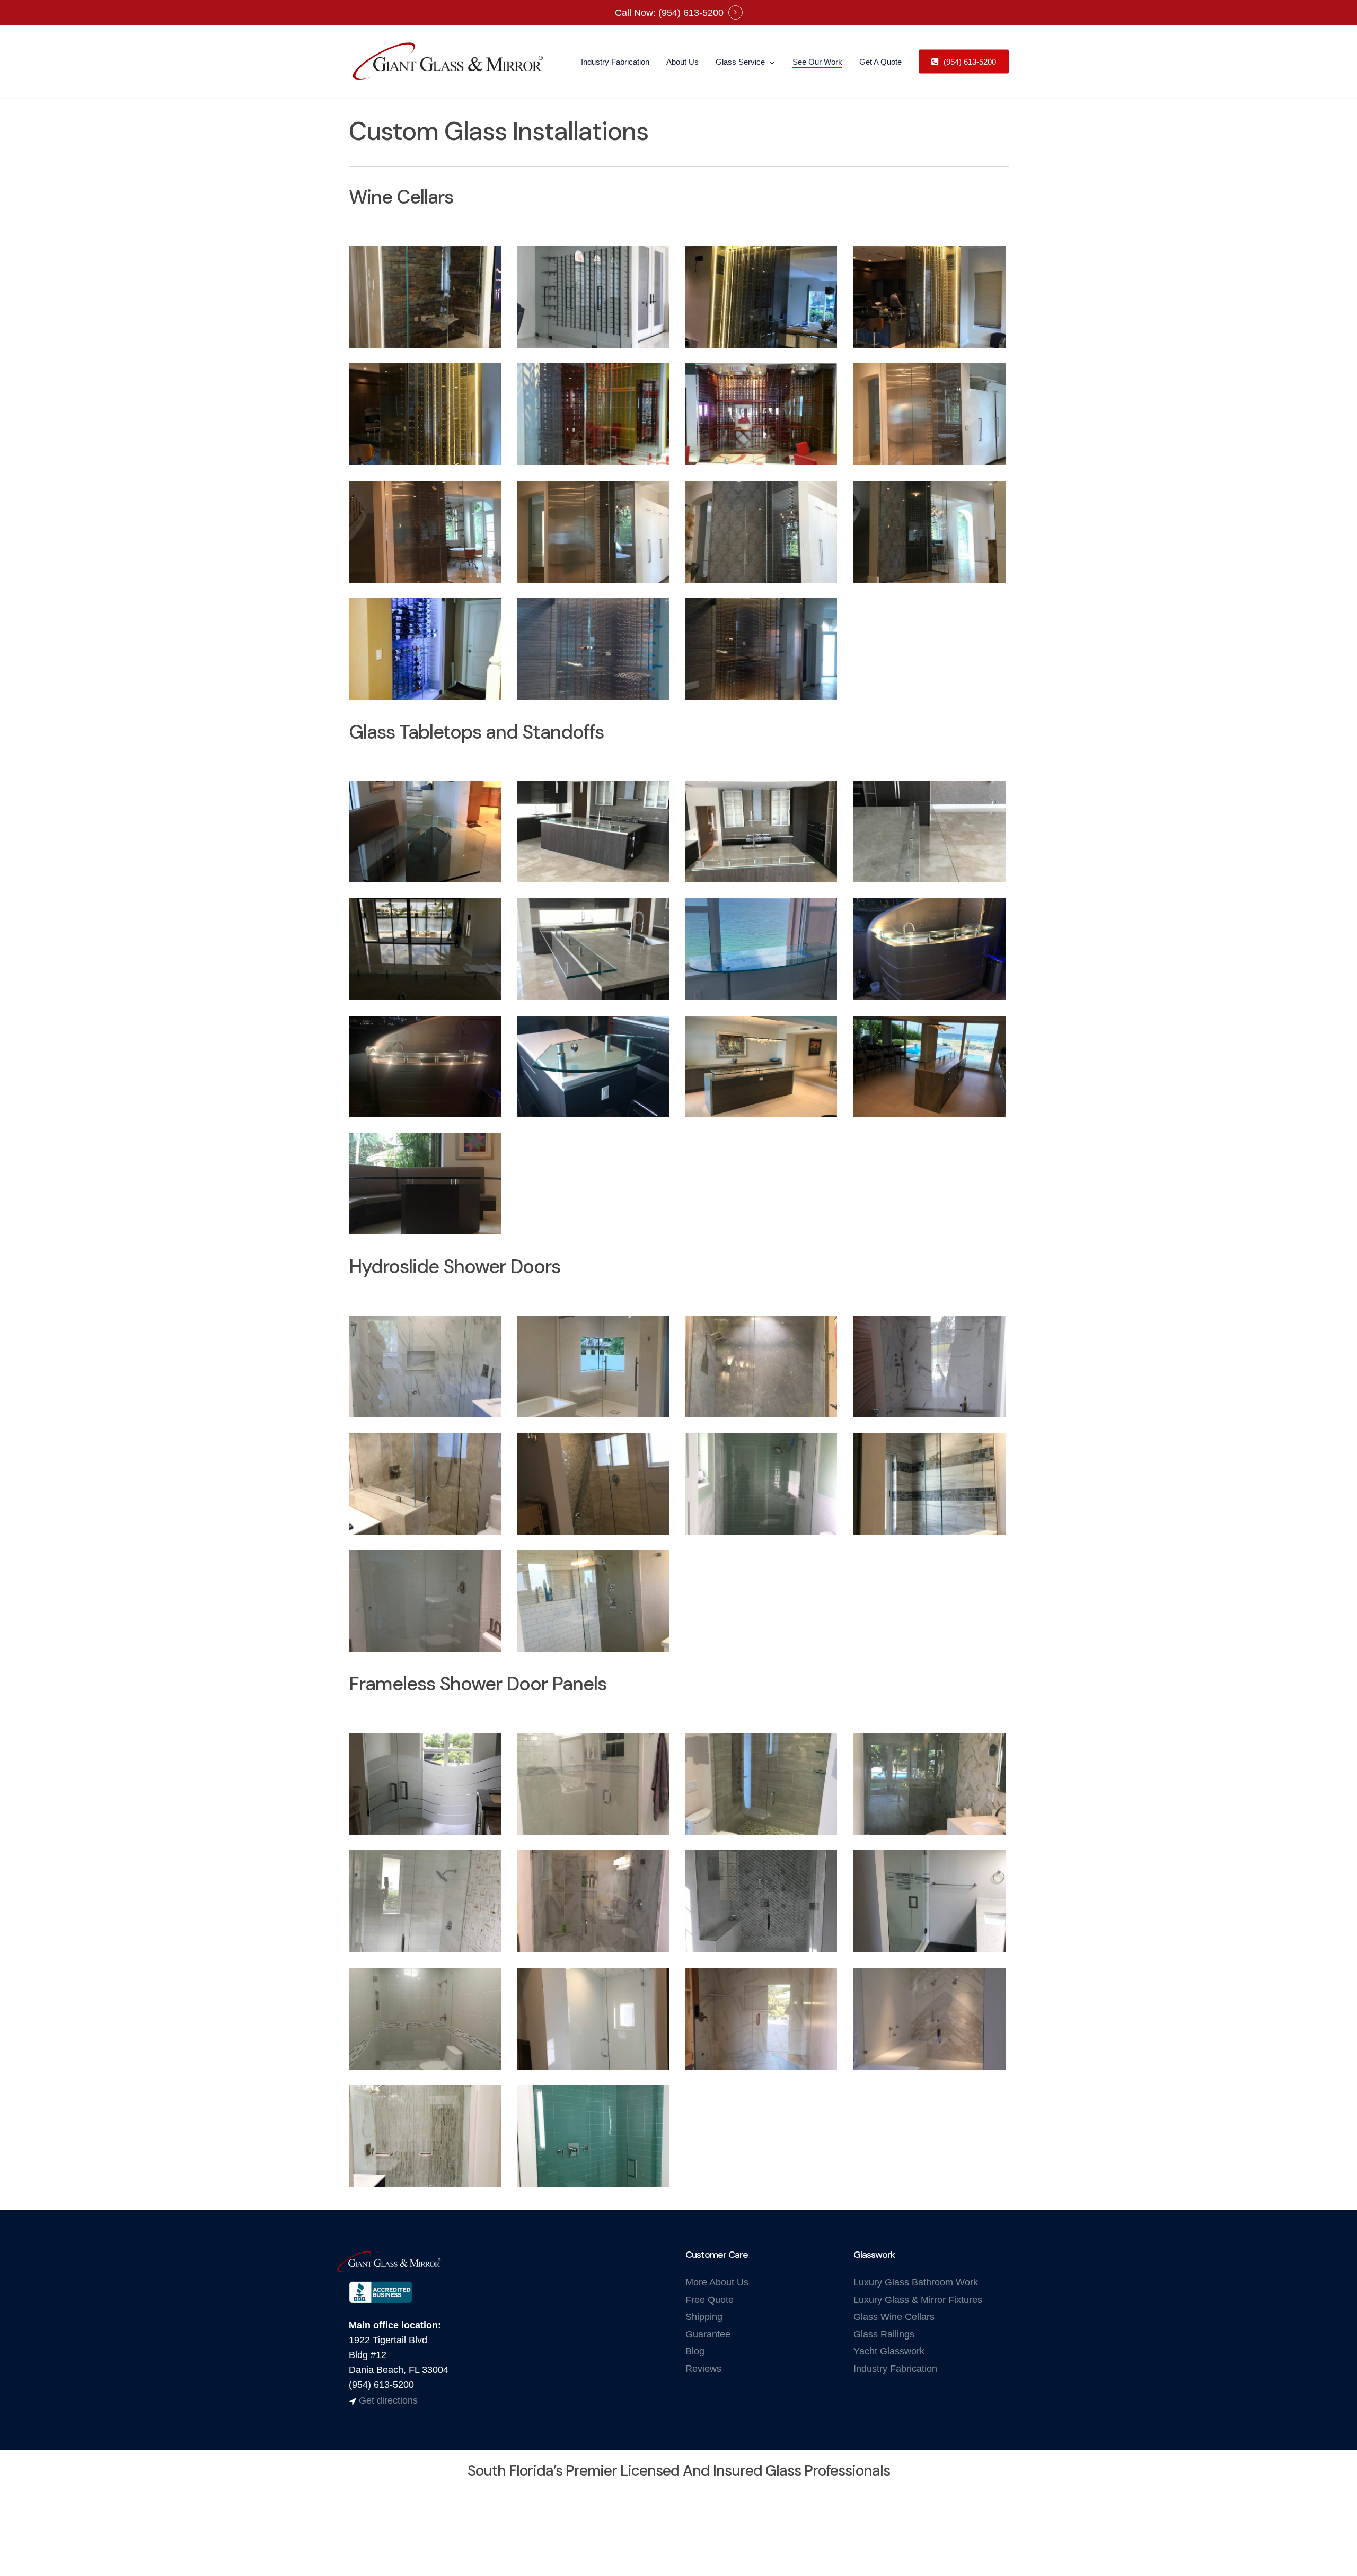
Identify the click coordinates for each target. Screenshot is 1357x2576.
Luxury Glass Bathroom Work (916, 2282)
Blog (695, 2351)
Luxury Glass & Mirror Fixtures (918, 2300)
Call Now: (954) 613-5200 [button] (669, 13)
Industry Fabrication (895, 2369)
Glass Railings (884, 2334)
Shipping (704, 2317)
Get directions (388, 2400)
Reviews (703, 2369)
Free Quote (710, 2300)
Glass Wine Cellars (894, 2317)
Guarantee (708, 2334)
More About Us (717, 2282)
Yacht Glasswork (889, 2351)
